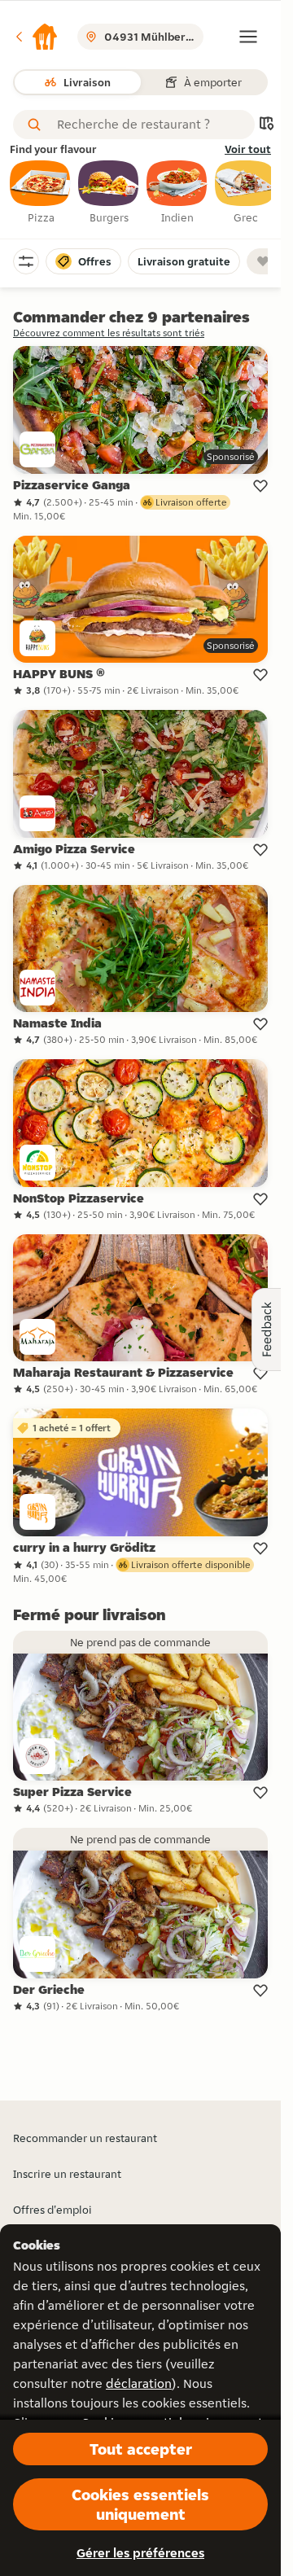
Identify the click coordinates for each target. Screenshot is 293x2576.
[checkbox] (41, 193)
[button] (36, 37)
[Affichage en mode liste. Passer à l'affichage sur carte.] (266, 125)
